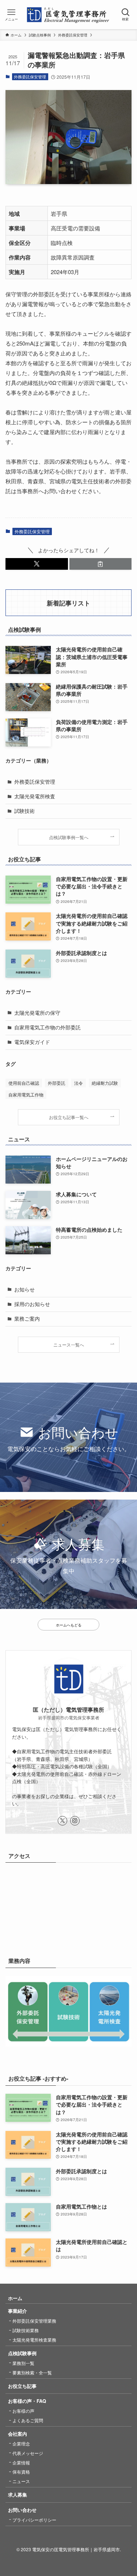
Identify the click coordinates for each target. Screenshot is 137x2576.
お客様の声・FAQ (27, 2401)
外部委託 (57, 1083)
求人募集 (18, 2495)
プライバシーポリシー (34, 2520)
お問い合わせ (22, 2510)
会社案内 (18, 2434)
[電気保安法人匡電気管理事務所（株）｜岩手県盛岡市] (68, 15)
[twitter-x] (62, 1821)
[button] (37, 564)
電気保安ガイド (32, 1042)
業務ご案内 (27, 1319)
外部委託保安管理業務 (34, 2321)
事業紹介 (18, 2311)
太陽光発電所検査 (35, 796)
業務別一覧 (23, 2363)
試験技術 (24, 811)
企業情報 (21, 2462)
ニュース (21, 2481)
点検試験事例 (22, 2353)
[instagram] (75, 1821)
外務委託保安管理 (30, 77)
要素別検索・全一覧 (32, 2372)
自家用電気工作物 (26, 1094)
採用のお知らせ (32, 1304)
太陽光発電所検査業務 (34, 2340)
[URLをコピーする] (101, 564)
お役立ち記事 (22, 2386)
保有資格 (21, 2472)
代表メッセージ (28, 2453)
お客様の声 (23, 2411)
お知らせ (24, 1289)
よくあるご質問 (28, 2420)
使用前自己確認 (24, 1083)
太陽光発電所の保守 (37, 1013)
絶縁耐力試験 (105, 1083)
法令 (79, 1083)
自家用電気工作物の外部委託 (47, 1027)
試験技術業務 (26, 2330)
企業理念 (21, 2444)
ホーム (15, 2298)
